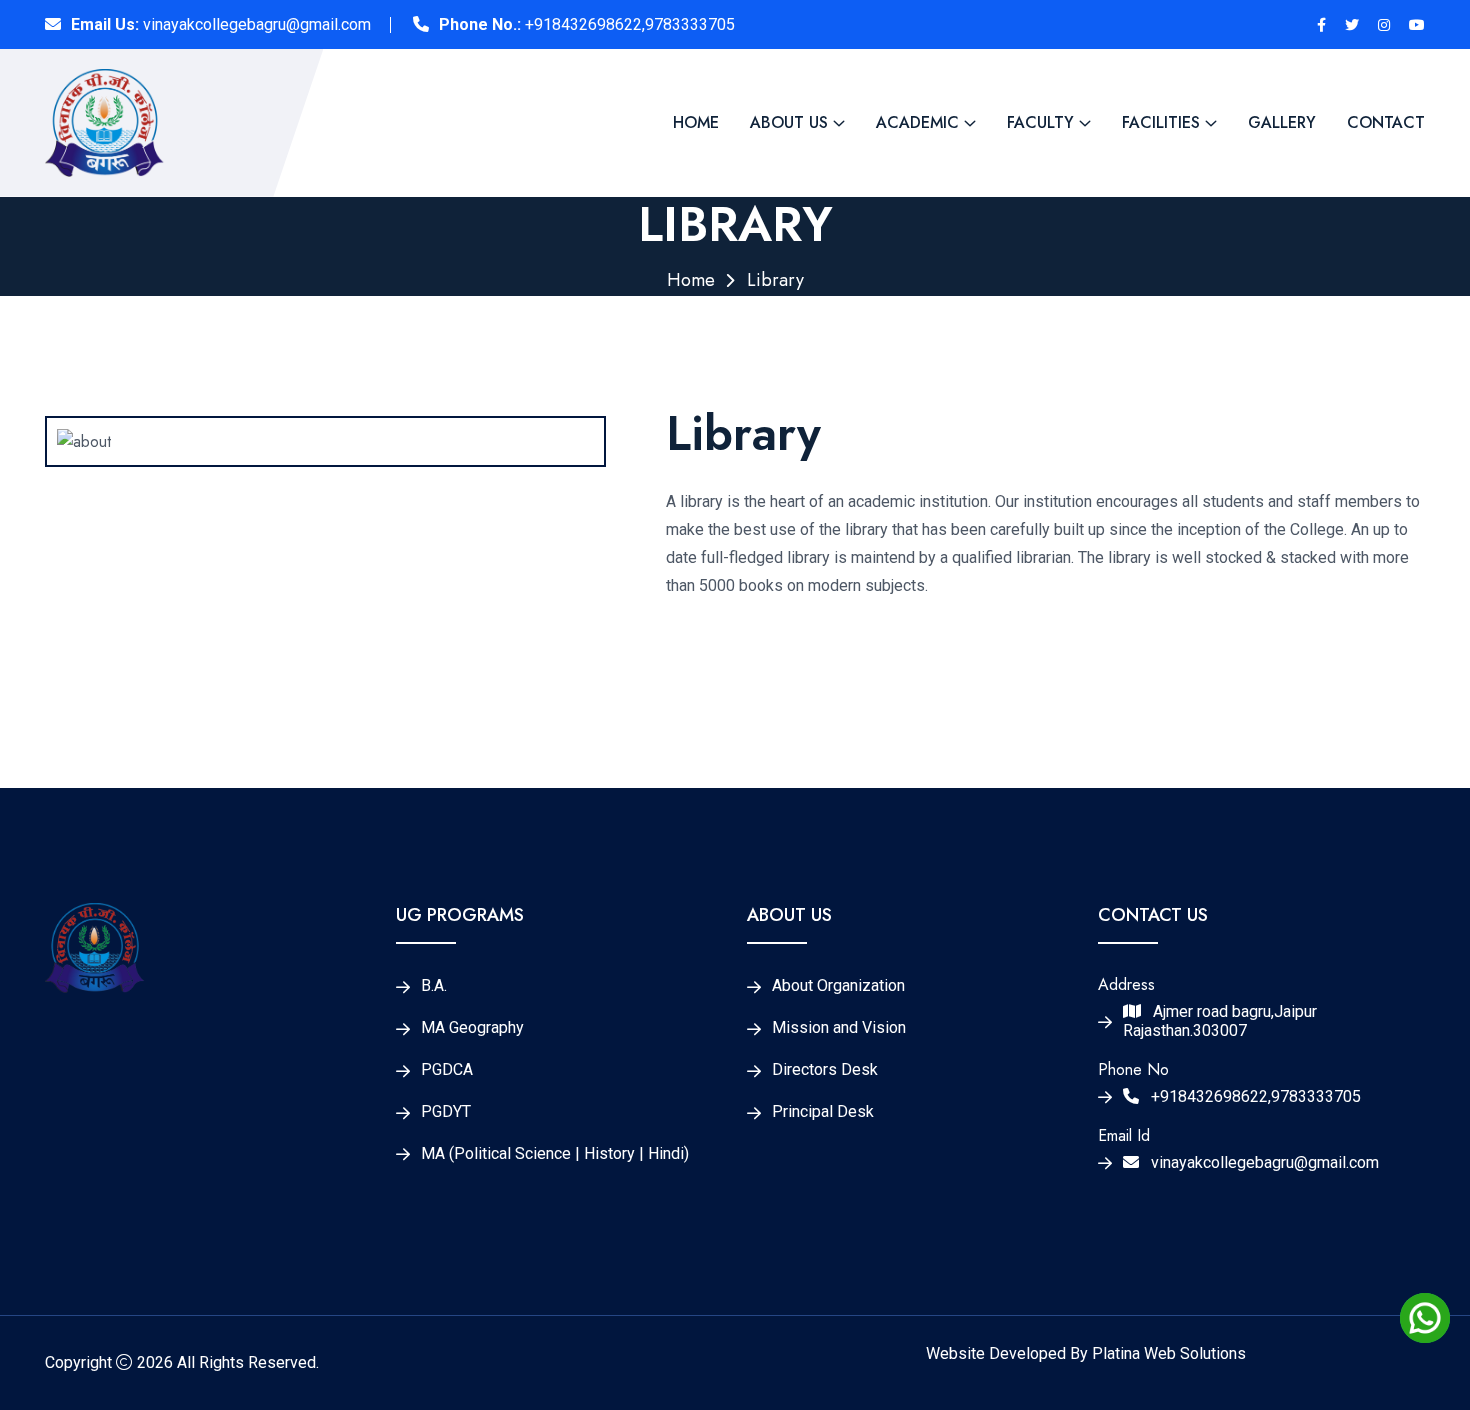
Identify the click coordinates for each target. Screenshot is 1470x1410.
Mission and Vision (839, 1028)
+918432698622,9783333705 (630, 24)
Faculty (1040, 122)
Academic (917, 122)
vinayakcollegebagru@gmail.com (257, 24)
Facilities (1161, 122)
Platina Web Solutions (1169, 1353)
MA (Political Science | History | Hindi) (555, 1154)
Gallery (1282, 122)
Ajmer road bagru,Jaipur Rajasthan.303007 (1220, 1021)
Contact (1386, 122)
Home (696, 122)
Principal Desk (823, 1112)
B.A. (434, 986)
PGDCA (447, 1070)
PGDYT (446, 1112)
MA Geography (472, 1028)
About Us (789, 122)
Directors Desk (825, 1070)
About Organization (838, 986)
